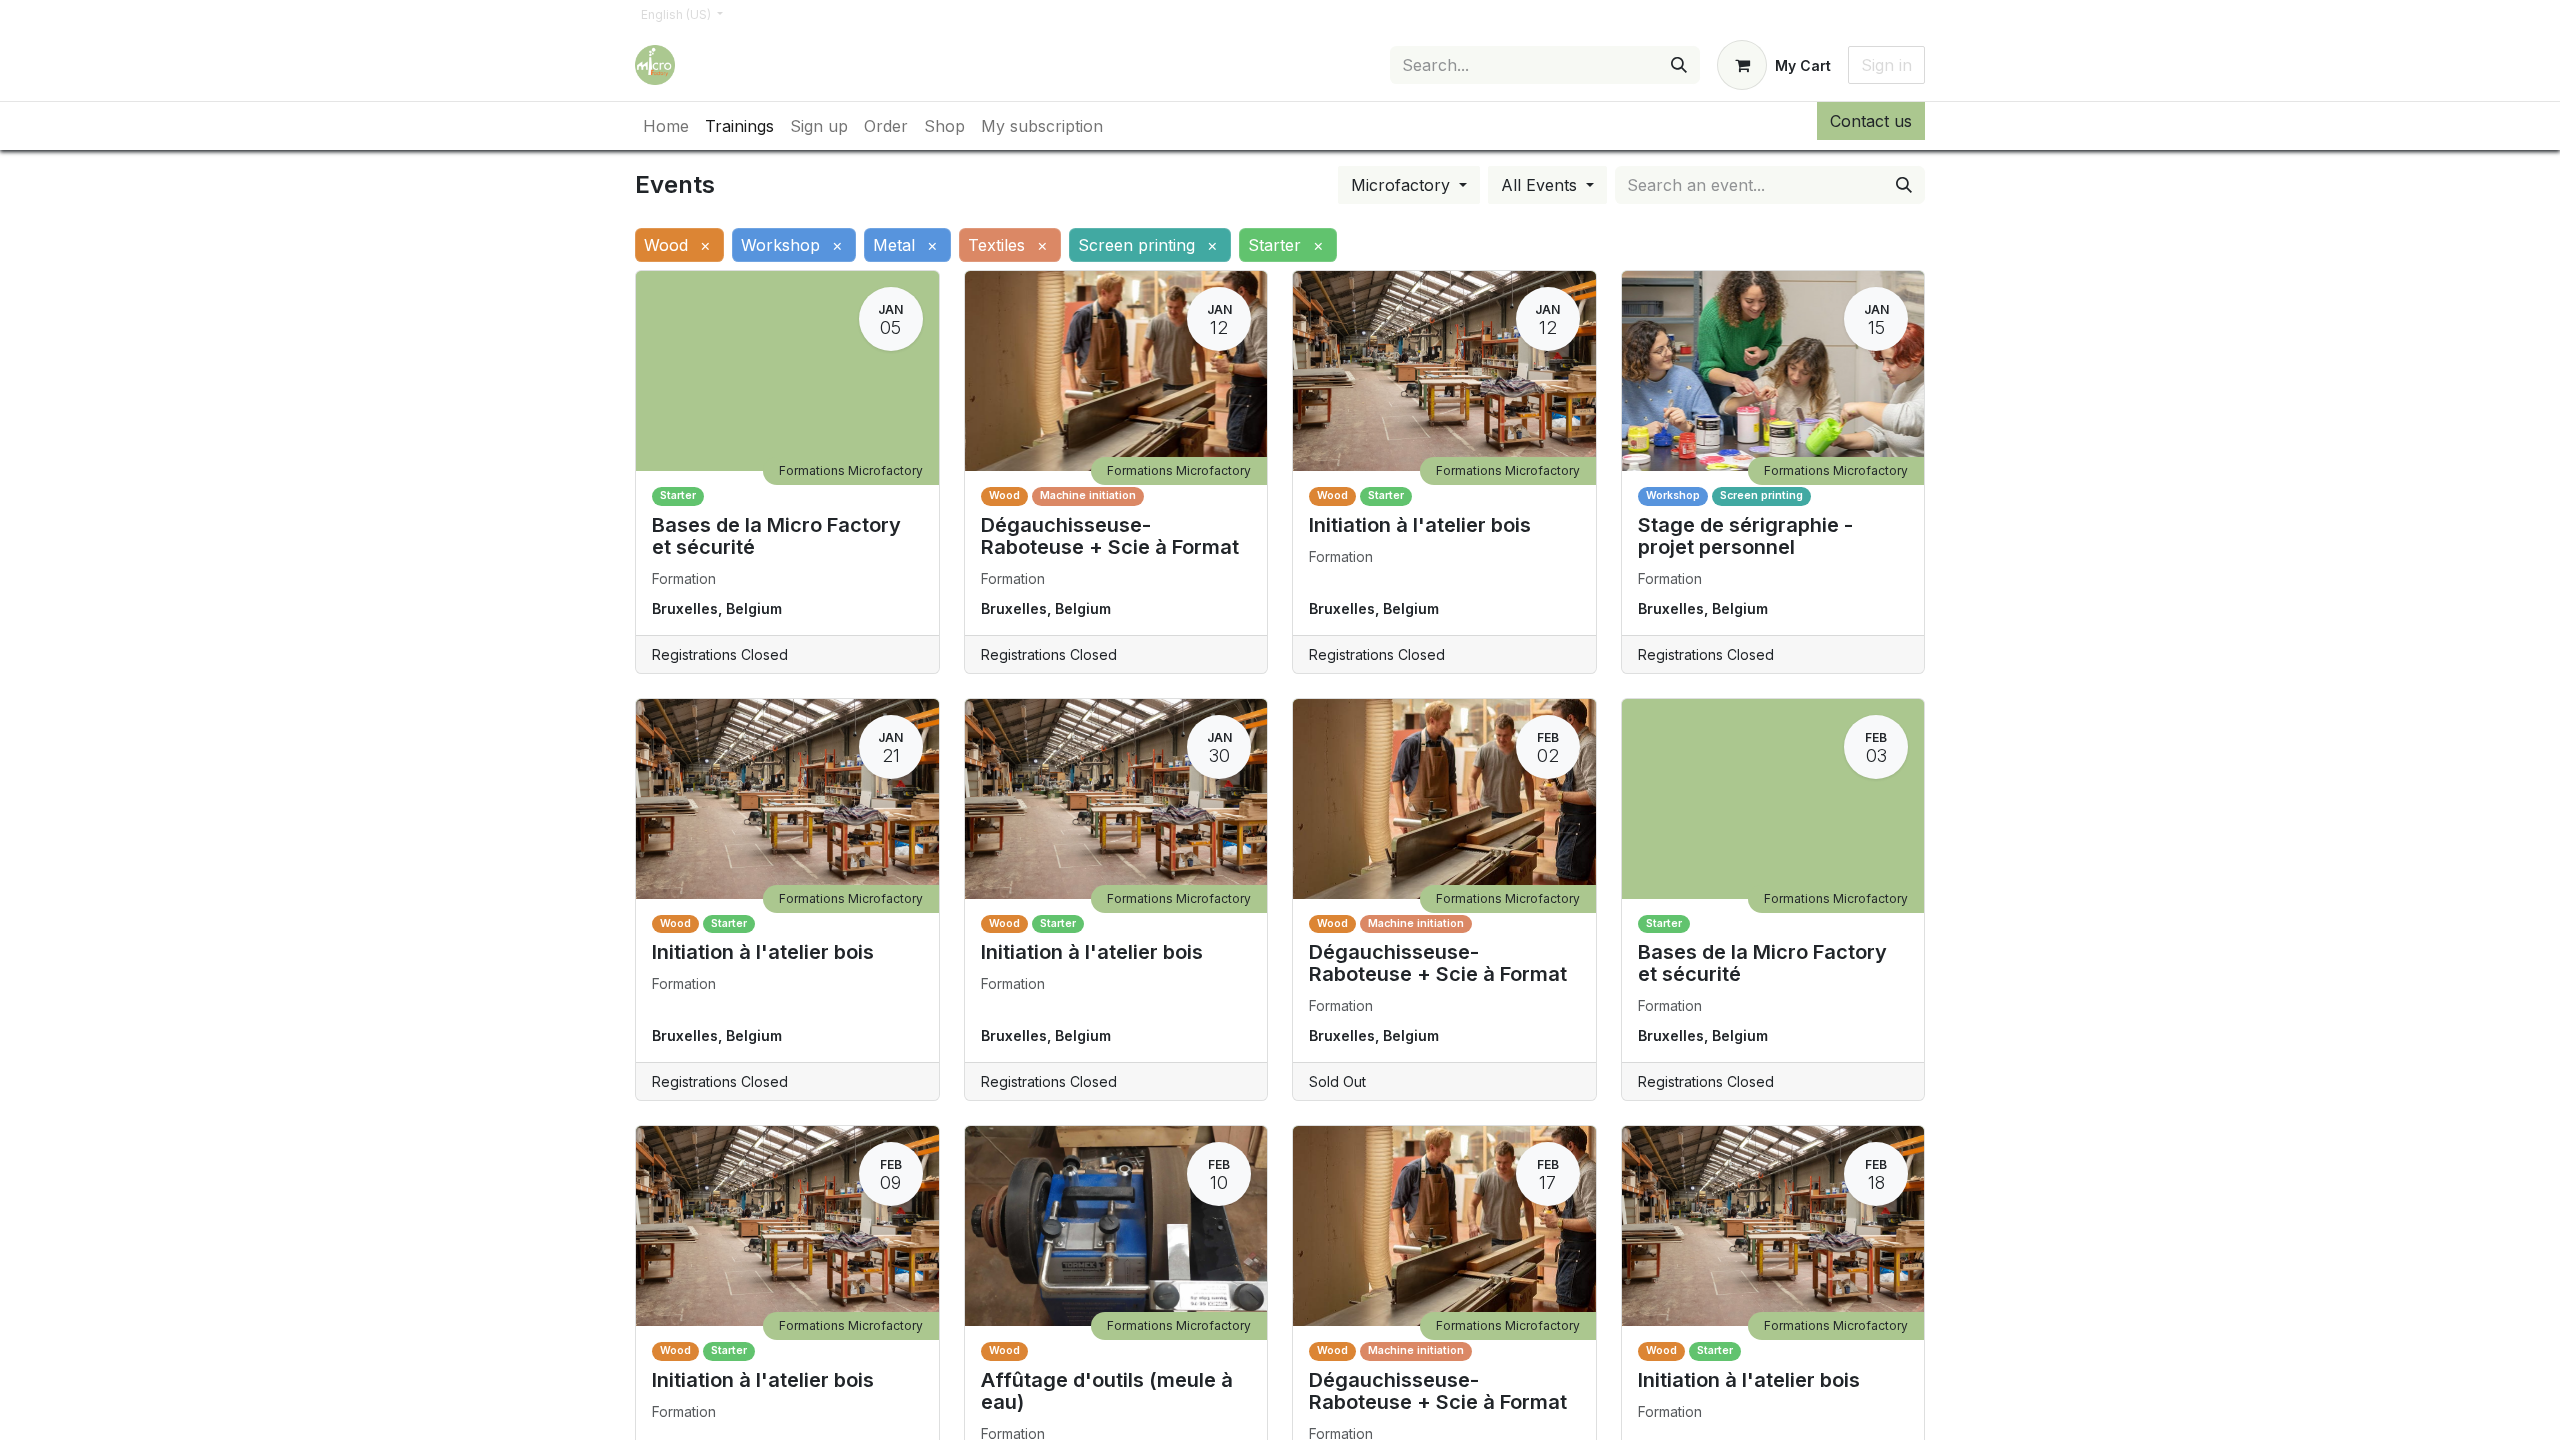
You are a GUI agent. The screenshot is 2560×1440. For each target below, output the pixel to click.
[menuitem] (666, 126)
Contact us (1871, 121)
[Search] (1679, 65)
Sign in (1886, 65)
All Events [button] (1541, 185)
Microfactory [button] (1403, 185)
